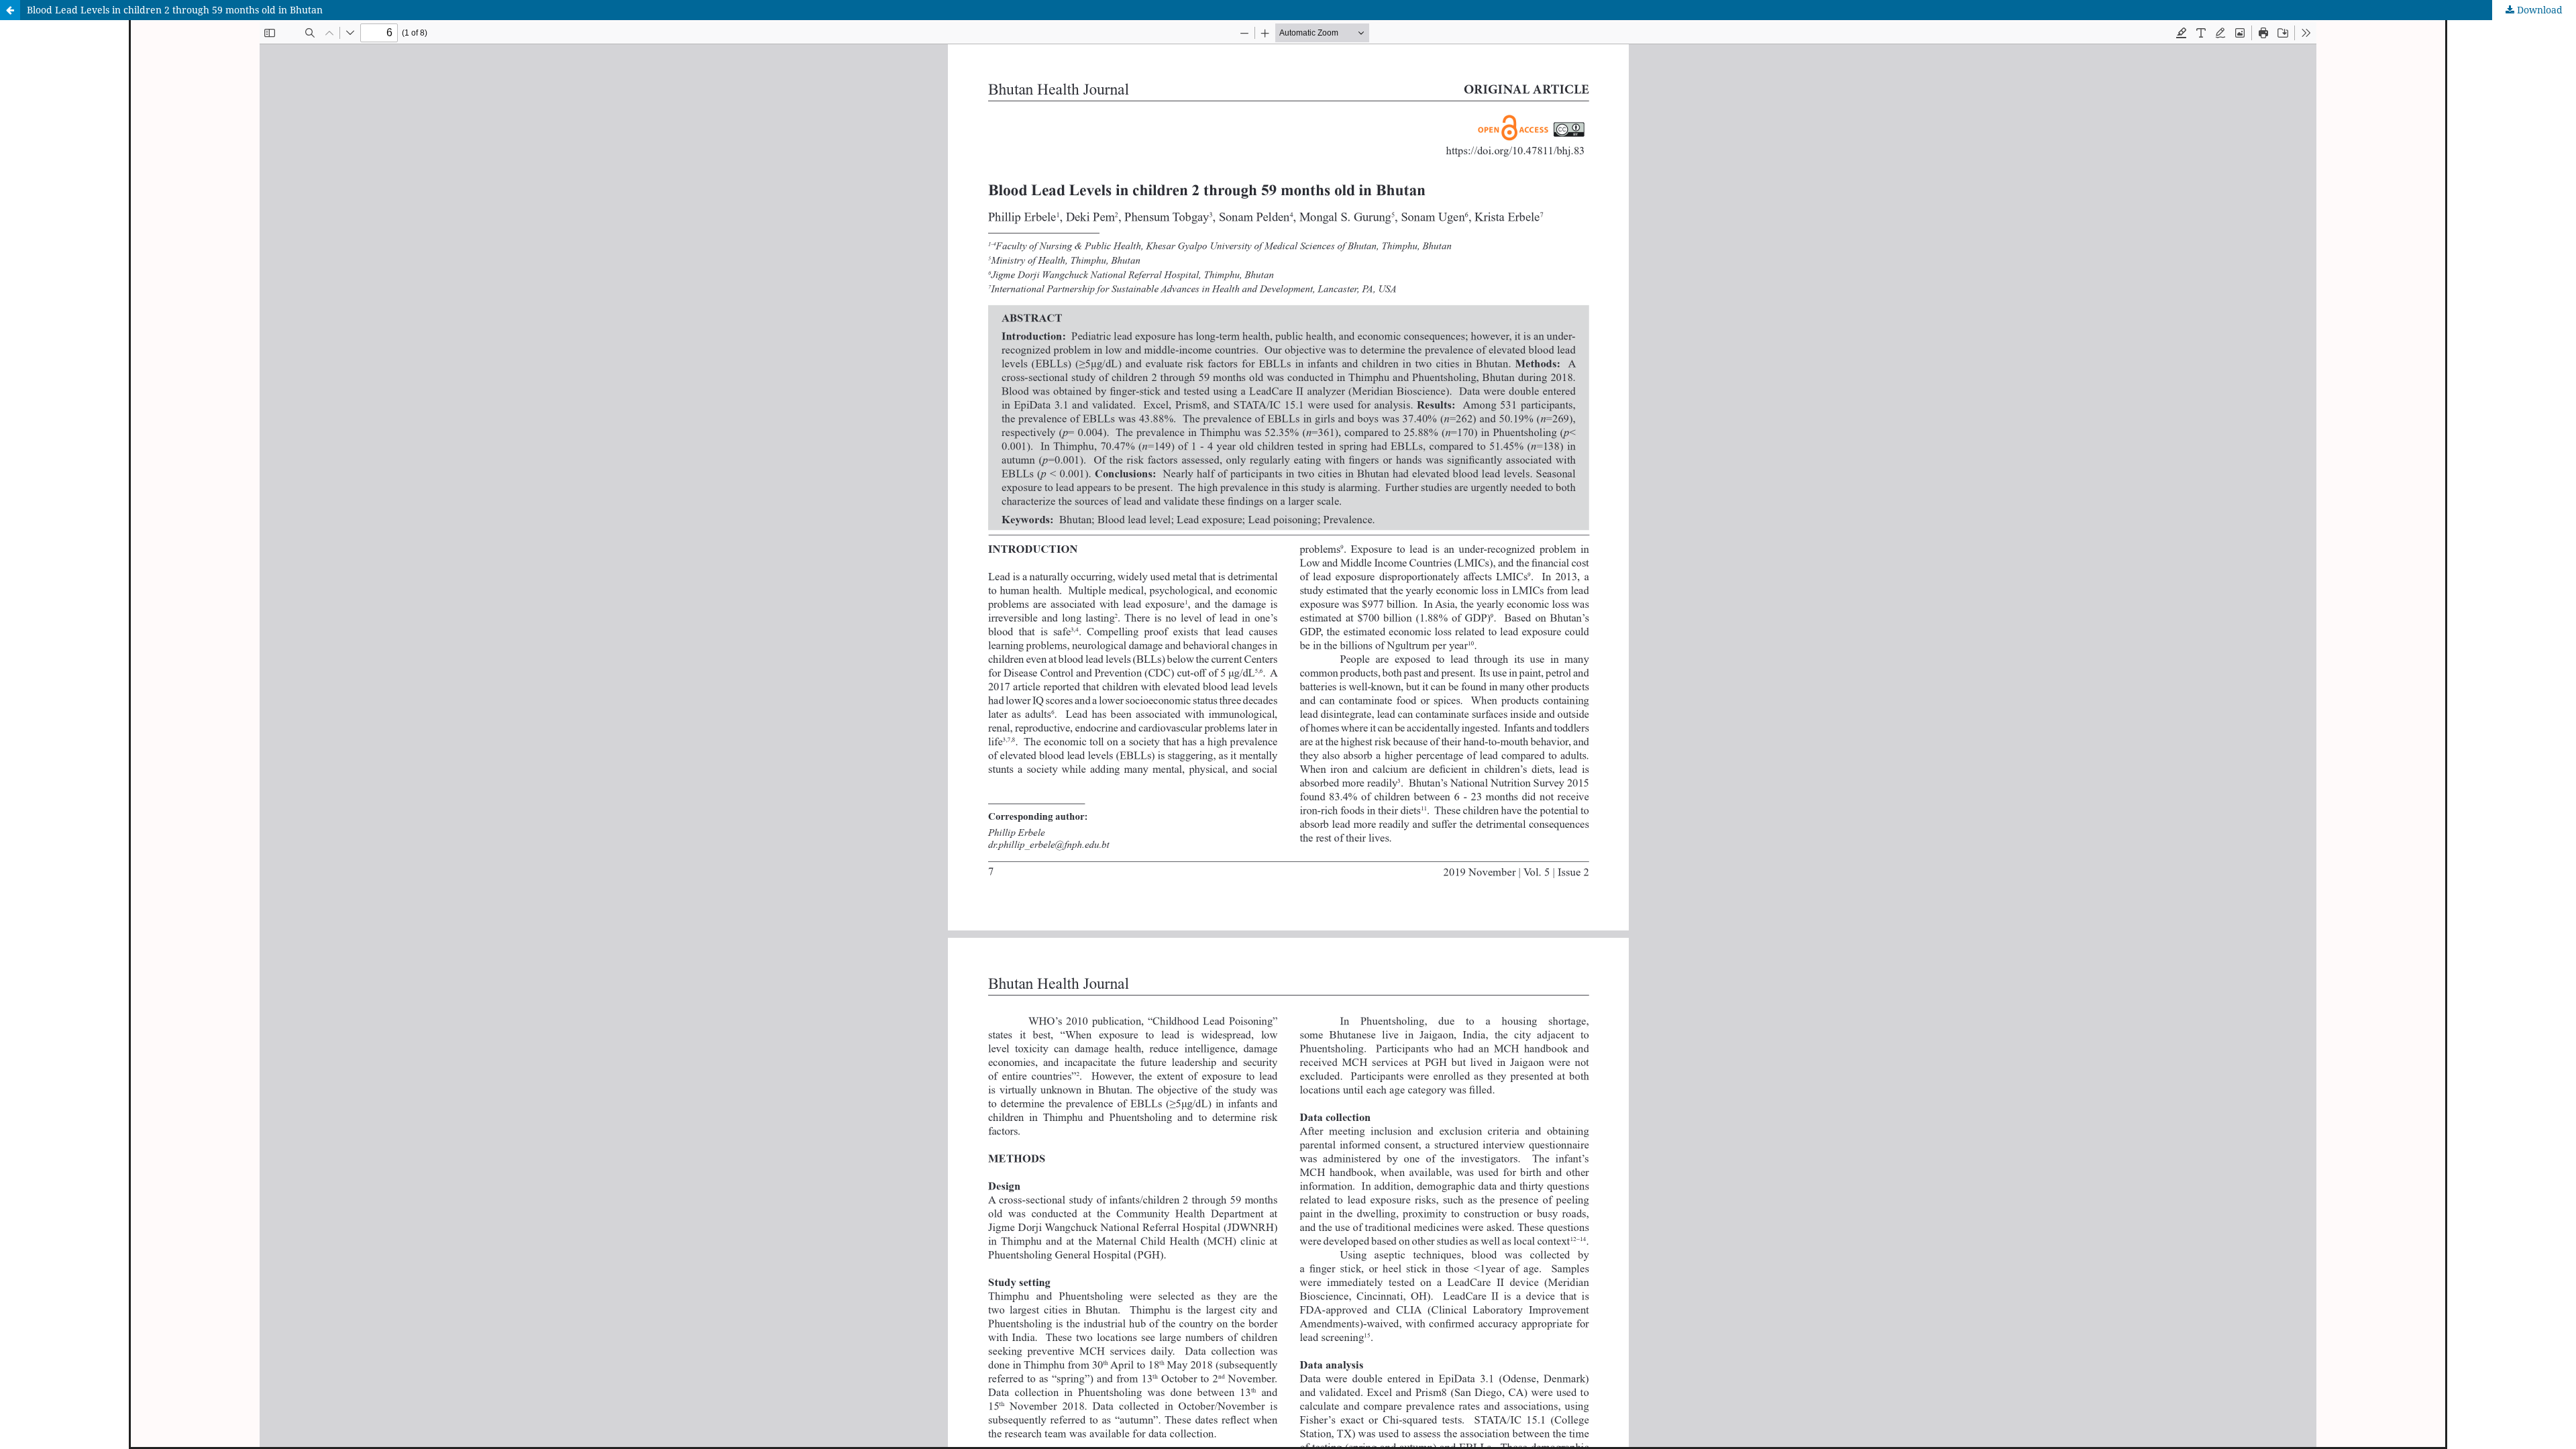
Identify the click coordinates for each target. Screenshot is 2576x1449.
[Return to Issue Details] (10, 10)
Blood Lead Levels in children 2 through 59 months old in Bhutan (175, 10)
